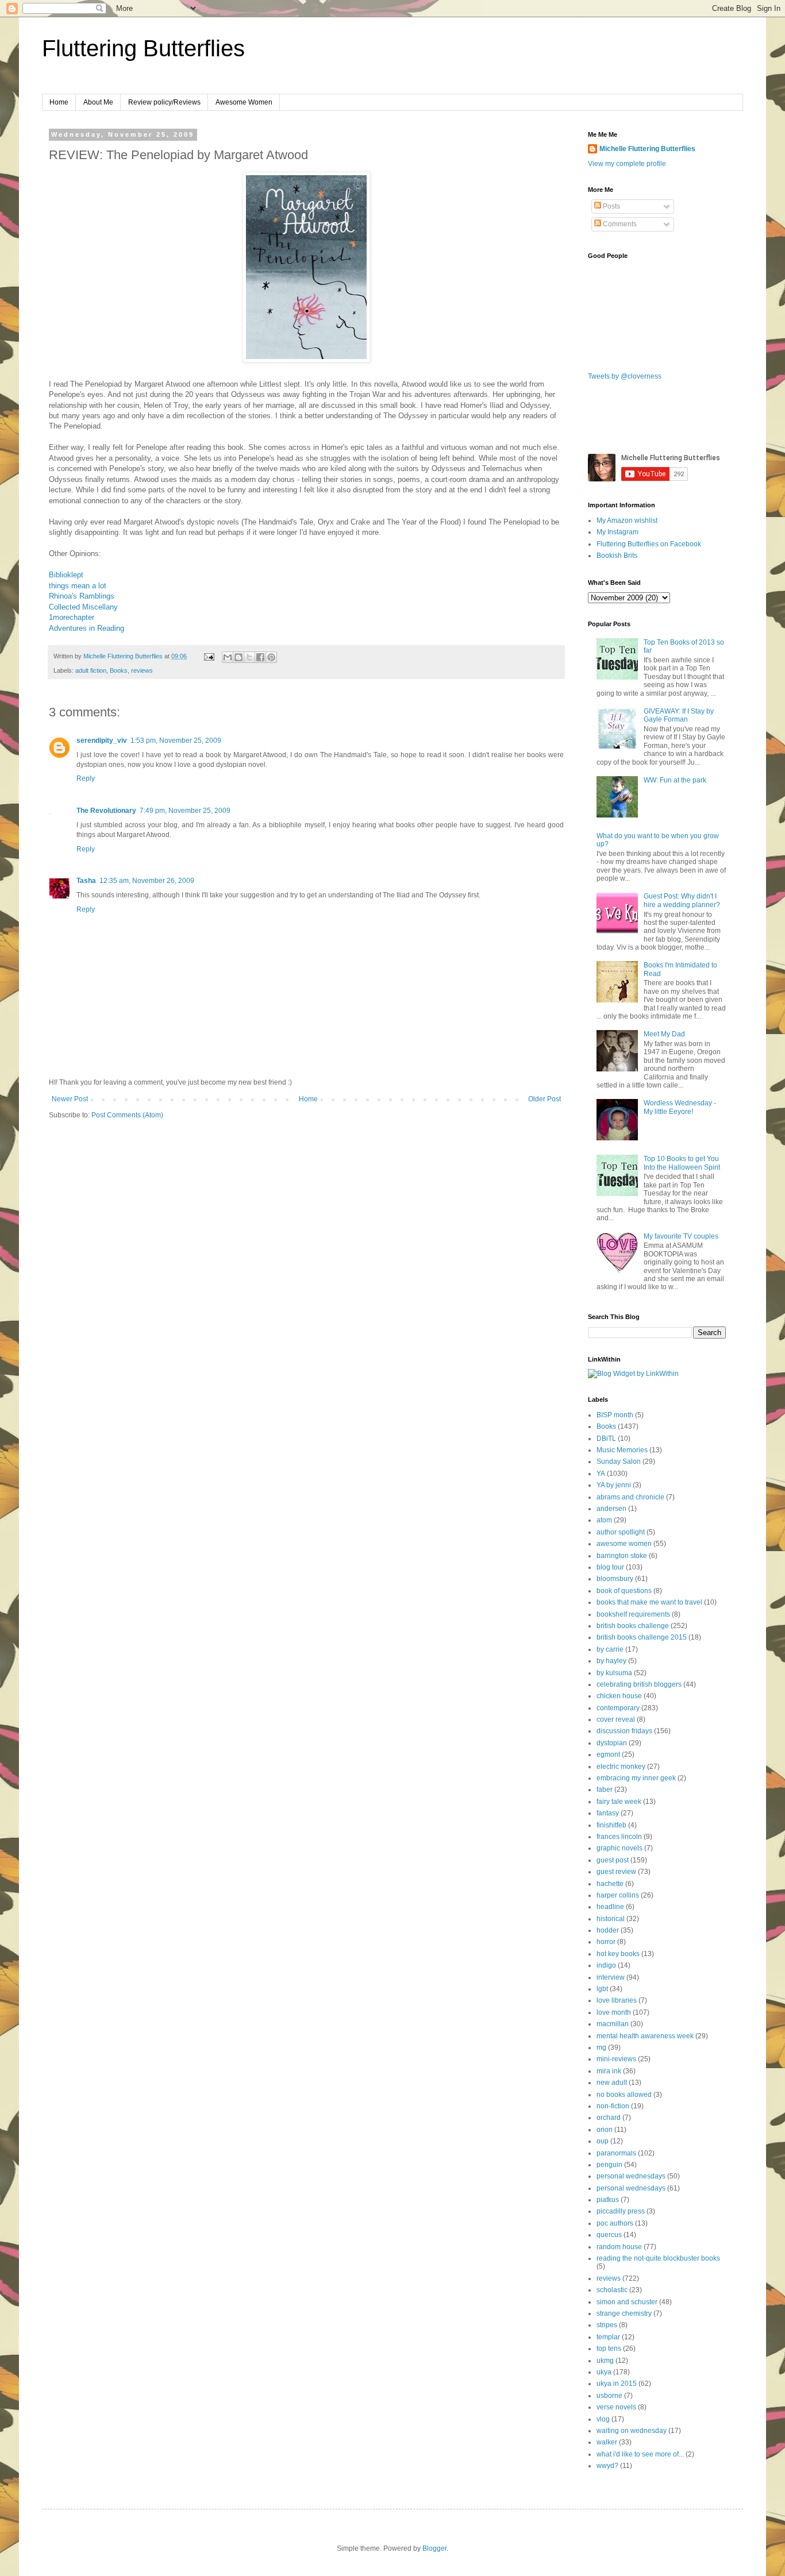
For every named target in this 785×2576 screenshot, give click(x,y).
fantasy (608, 1813)
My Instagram (617, 532)
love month (614, 2012)
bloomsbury (615, 1579)
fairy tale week (619, 1802)
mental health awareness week (645, 2036)
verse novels (616, 2407)
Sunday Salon (619, 1461)
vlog (603, 2419)
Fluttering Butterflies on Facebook (649, 544)
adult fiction (91, 670)
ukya (604, 2372)
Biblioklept (66, 575)
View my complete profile (627, 164)
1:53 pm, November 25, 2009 (176, 741)
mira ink (609, 2071)
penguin (609, 2165)
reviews (142, 670)
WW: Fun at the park (675, 780)
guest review (616, 1872)
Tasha (86, 881)
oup (603, 2141)
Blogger (434, 2548)
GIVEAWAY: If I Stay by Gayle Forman (679, 715)
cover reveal (616, 1719)
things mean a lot (78, 586)
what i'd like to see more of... (640, 2454)
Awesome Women (244, 102)
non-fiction (613, 2106)
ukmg (605, 2361)
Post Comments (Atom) (127, 1115)
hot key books (618, 1954)
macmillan (613, 2024)
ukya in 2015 (617, 2384)
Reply (86, 778)
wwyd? (607, 2466)
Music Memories (622, 1450)
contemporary (618, 1708)
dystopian (612, 1743)
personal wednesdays (631, 2176)
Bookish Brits (617, 556)
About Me (98, 102)
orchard (609, 2118)
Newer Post (70, 1099)
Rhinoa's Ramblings (82, 596)
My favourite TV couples (681, 1236)
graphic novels (619, 1848)
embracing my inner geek (636, 1778)
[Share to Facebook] (260, 657)
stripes (607, 2325)
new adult (612, 2083)
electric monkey (621, 1767)
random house (619, 2247)
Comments (619, 224)
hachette (610, 1884)
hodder (608, 1930)
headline (610, 1907)
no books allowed (624, 2095)
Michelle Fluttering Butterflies (647, 149)
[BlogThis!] (238, 657)
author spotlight (621, 1532)
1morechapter (72, 617)
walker (607, 2442)
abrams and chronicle (630, 1497)
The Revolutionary (106, 811)
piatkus (608, 2200)
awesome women (624, 1544)
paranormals (616, 2153)
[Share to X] (249, 657)
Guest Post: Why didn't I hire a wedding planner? (682, 900)
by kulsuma (614, 1673)
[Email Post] (209, 656)
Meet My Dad (664, 1034)
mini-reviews (616, 2059)
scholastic (612, 2290)
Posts (611, 206)
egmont (608, 1754)
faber (605, 1790)
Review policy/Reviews (164, 102)
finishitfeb (611, 1825)
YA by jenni (614, 1485)
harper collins (618, 1895)
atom (604, 1520)
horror (606, 1942)
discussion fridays (624, 1731)
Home (59, 102)
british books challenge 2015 (642, 1637)
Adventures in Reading (86, 628)
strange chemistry (624, 2313)
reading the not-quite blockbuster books (658, 2258)
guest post (613, 1860)
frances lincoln (619, 1837)
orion (605, 2130)
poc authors (615, 2223)
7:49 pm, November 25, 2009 (185, 811)
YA (601, 1474)
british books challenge (633, 1626)
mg (601, 2047)
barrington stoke (622, 1556)
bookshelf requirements (633, 1614)
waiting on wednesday (632, 2431)
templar (608, 2337)
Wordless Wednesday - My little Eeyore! (680, 1107)
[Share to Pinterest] (271, 657)
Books (119, 670)
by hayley (611, 1661)
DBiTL (606, 1439)
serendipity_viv (102, 741)
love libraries (617, 2000)
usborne (609, 2396)
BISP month (615, 1415)
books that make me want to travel (649, 1602)
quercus (609, 2235)
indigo (606, 1965)
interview (611, 1977)
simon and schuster (627, 2302)
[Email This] (228, 657)
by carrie (610, 1649)
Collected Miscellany (83, 607)
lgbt (602, 1989)
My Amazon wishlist (627, 520)
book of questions (624, 1591)
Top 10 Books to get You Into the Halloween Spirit (682, 1163)
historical (611, 1919)
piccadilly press (621, 2211)
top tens (609, 2349)
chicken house (619, 1696)
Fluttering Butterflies (143, 48)
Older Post (545, 1099)
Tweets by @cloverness (625, 376)
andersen (611, 1509)
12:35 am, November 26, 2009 (147, 881)
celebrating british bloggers (639, 1684)
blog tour (610, 1567)
